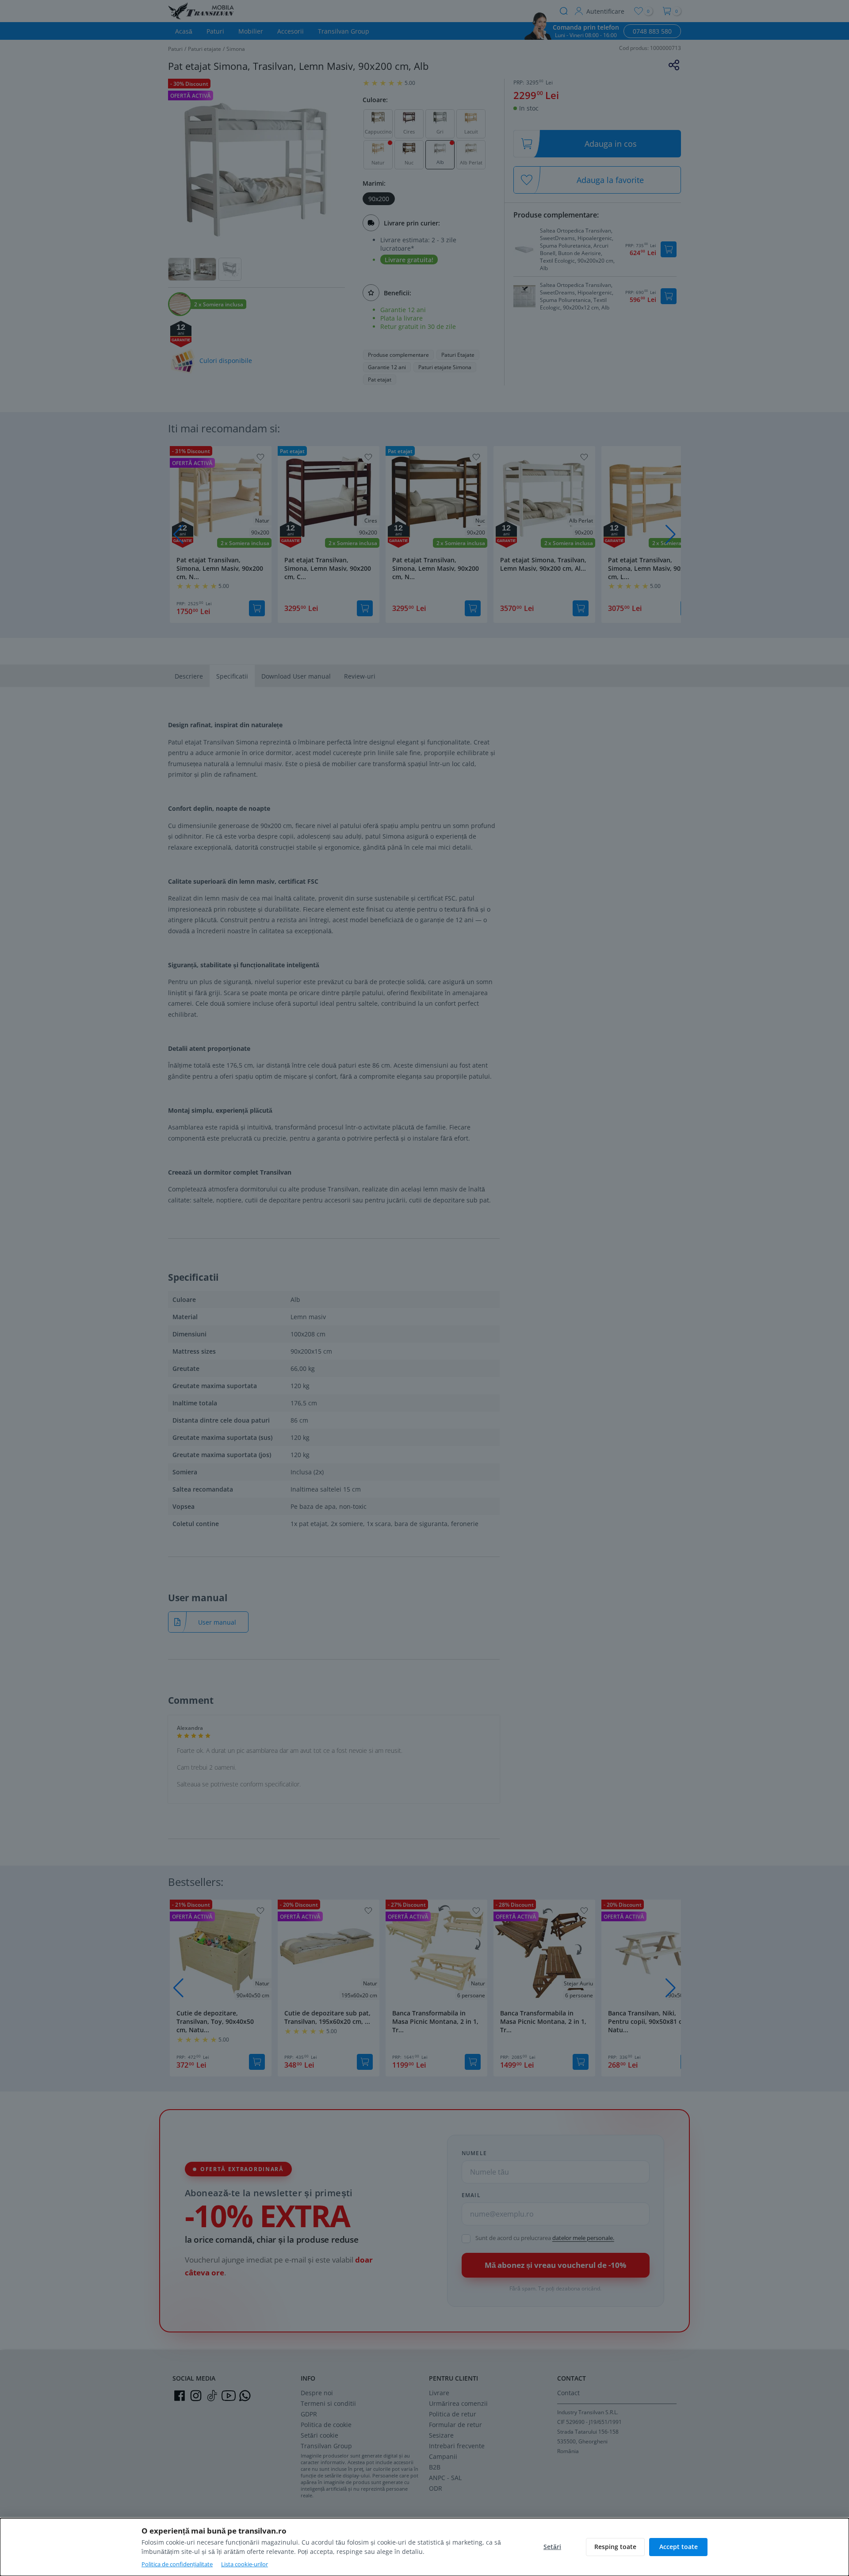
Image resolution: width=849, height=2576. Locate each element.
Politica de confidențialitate (177, 2564)
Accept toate (679, 2547)
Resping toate (615, 2547)
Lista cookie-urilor (245, 2564)
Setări (552, 2547)
